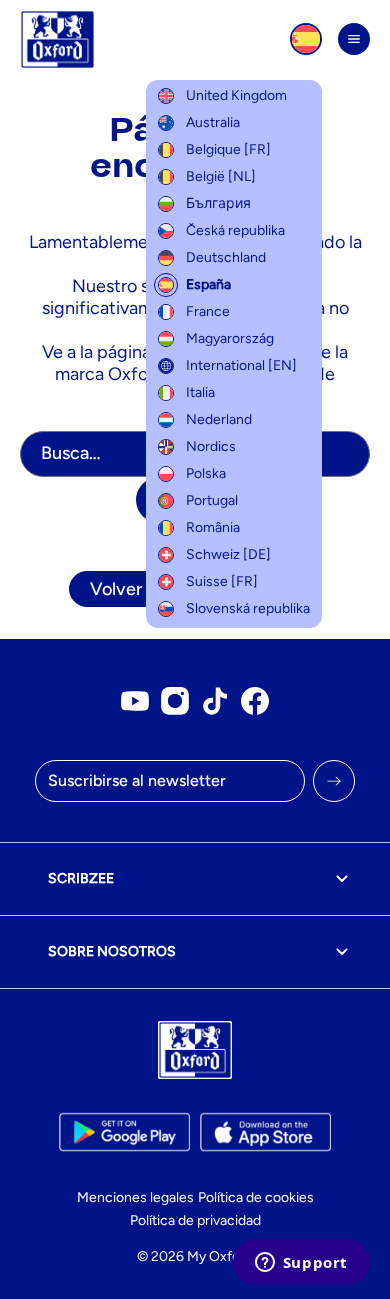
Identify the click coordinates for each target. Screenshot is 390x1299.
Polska (206, 473)
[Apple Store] (265, 1132)
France (208, 311)
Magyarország (230, 338)
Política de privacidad (195, 1220)
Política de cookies (256, 1197)
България (218, 203)
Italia (200, 392)
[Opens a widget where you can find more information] (301, 1264)
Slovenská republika (248, 608)
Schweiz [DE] (228, 554)
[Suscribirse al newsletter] (334, 781)
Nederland (219, 419)
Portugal (212, 500)
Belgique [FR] (228, 149)
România (213, 527)
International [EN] (241, 365)
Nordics (211, 446)
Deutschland (226, 257)
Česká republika (235, 230)
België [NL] (221, 176)
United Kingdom (236, 95)
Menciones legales (135, 1197)
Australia (213, 122)
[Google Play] (124, 1132)
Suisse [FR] (222, 581)
